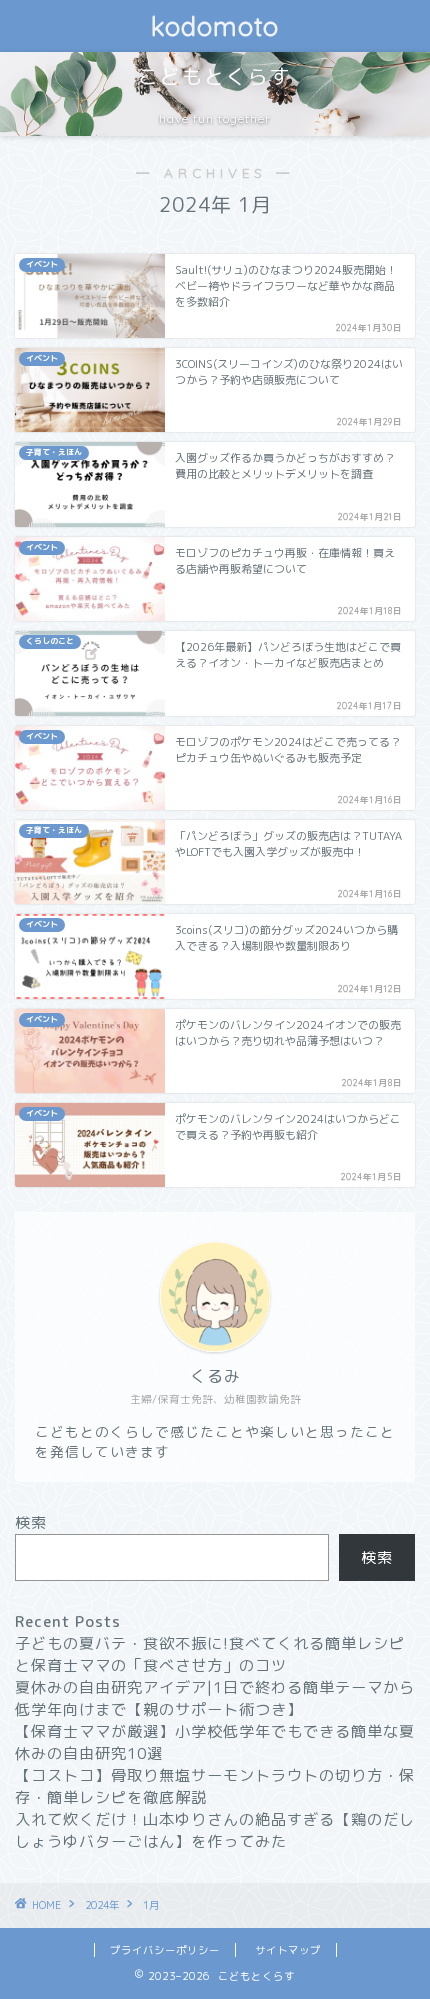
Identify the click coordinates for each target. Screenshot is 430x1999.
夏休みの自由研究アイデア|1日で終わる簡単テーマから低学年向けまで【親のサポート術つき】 (215, 1698)
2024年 (102, 1905)
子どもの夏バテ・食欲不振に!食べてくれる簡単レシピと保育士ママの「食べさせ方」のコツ (210, 1654)
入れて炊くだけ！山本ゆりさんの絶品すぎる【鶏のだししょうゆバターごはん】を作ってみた (215, 1830)
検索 (31, 1522)
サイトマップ (288, 1950)
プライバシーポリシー (165, 1950)
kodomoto (215, 26)
